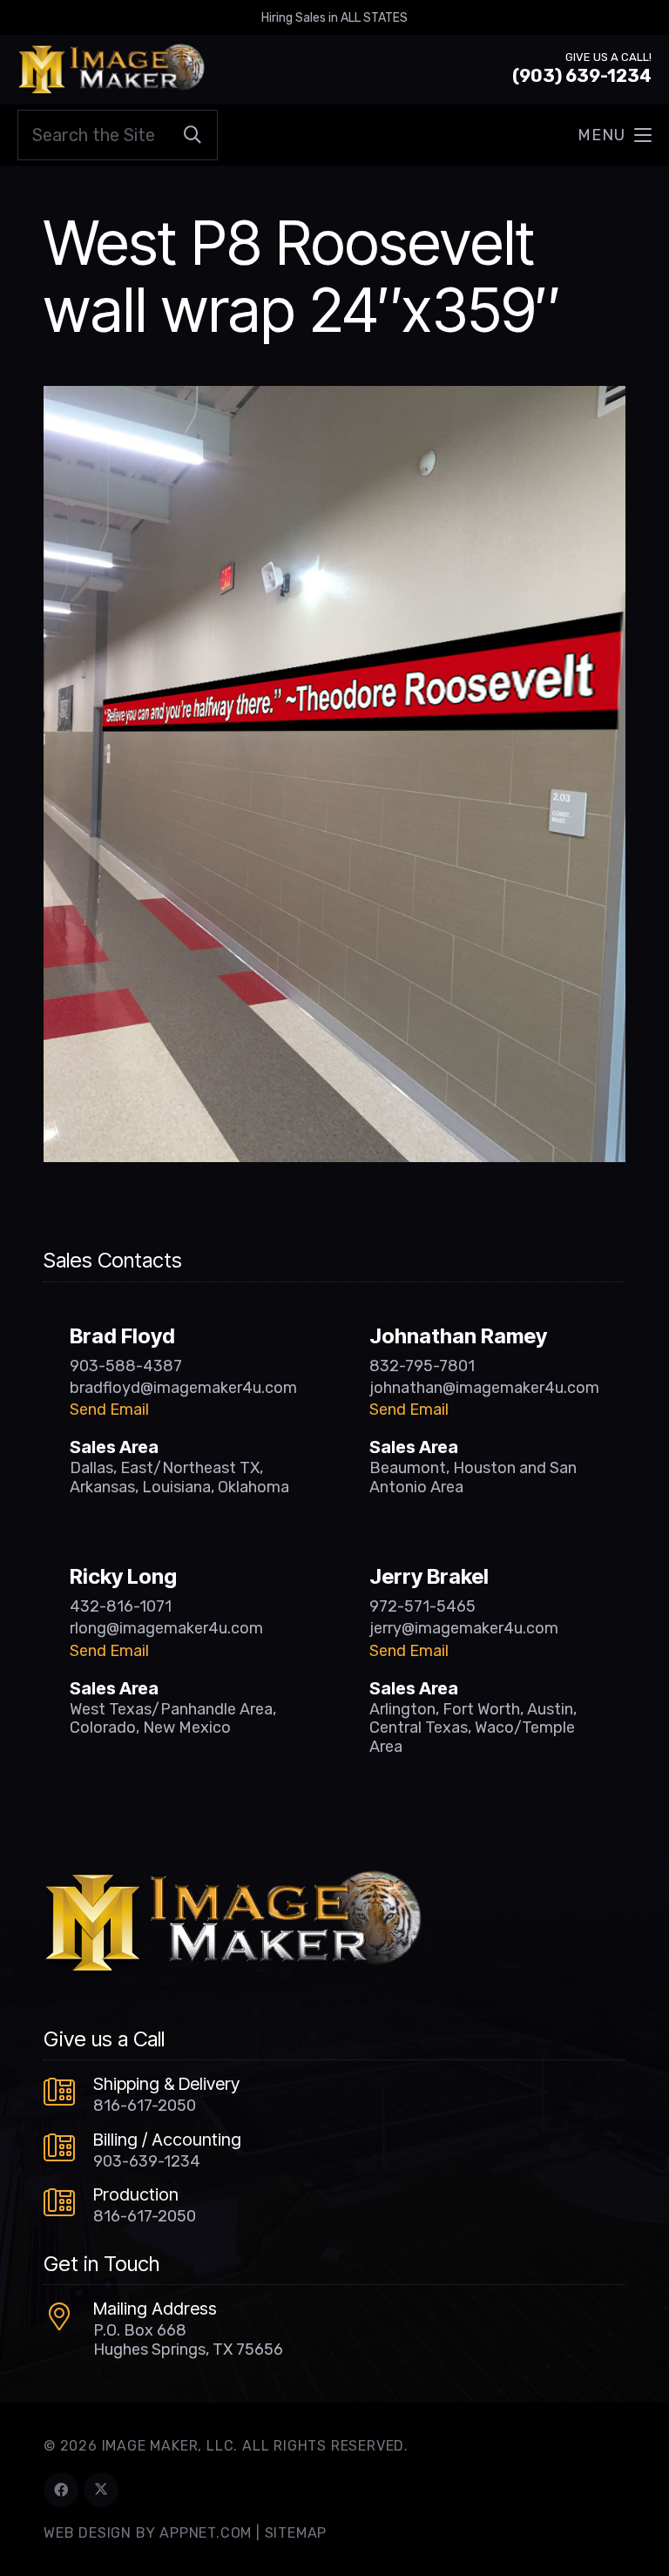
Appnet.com (206, 2533)
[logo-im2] (111, 70)
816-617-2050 (145, 2106)
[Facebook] (61, 2490)
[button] (615, 135)
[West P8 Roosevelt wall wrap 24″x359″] (334, 398)
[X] (101, 2490)
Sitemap (296, 2533)
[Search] (193, 135)
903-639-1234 (147, 2161)
